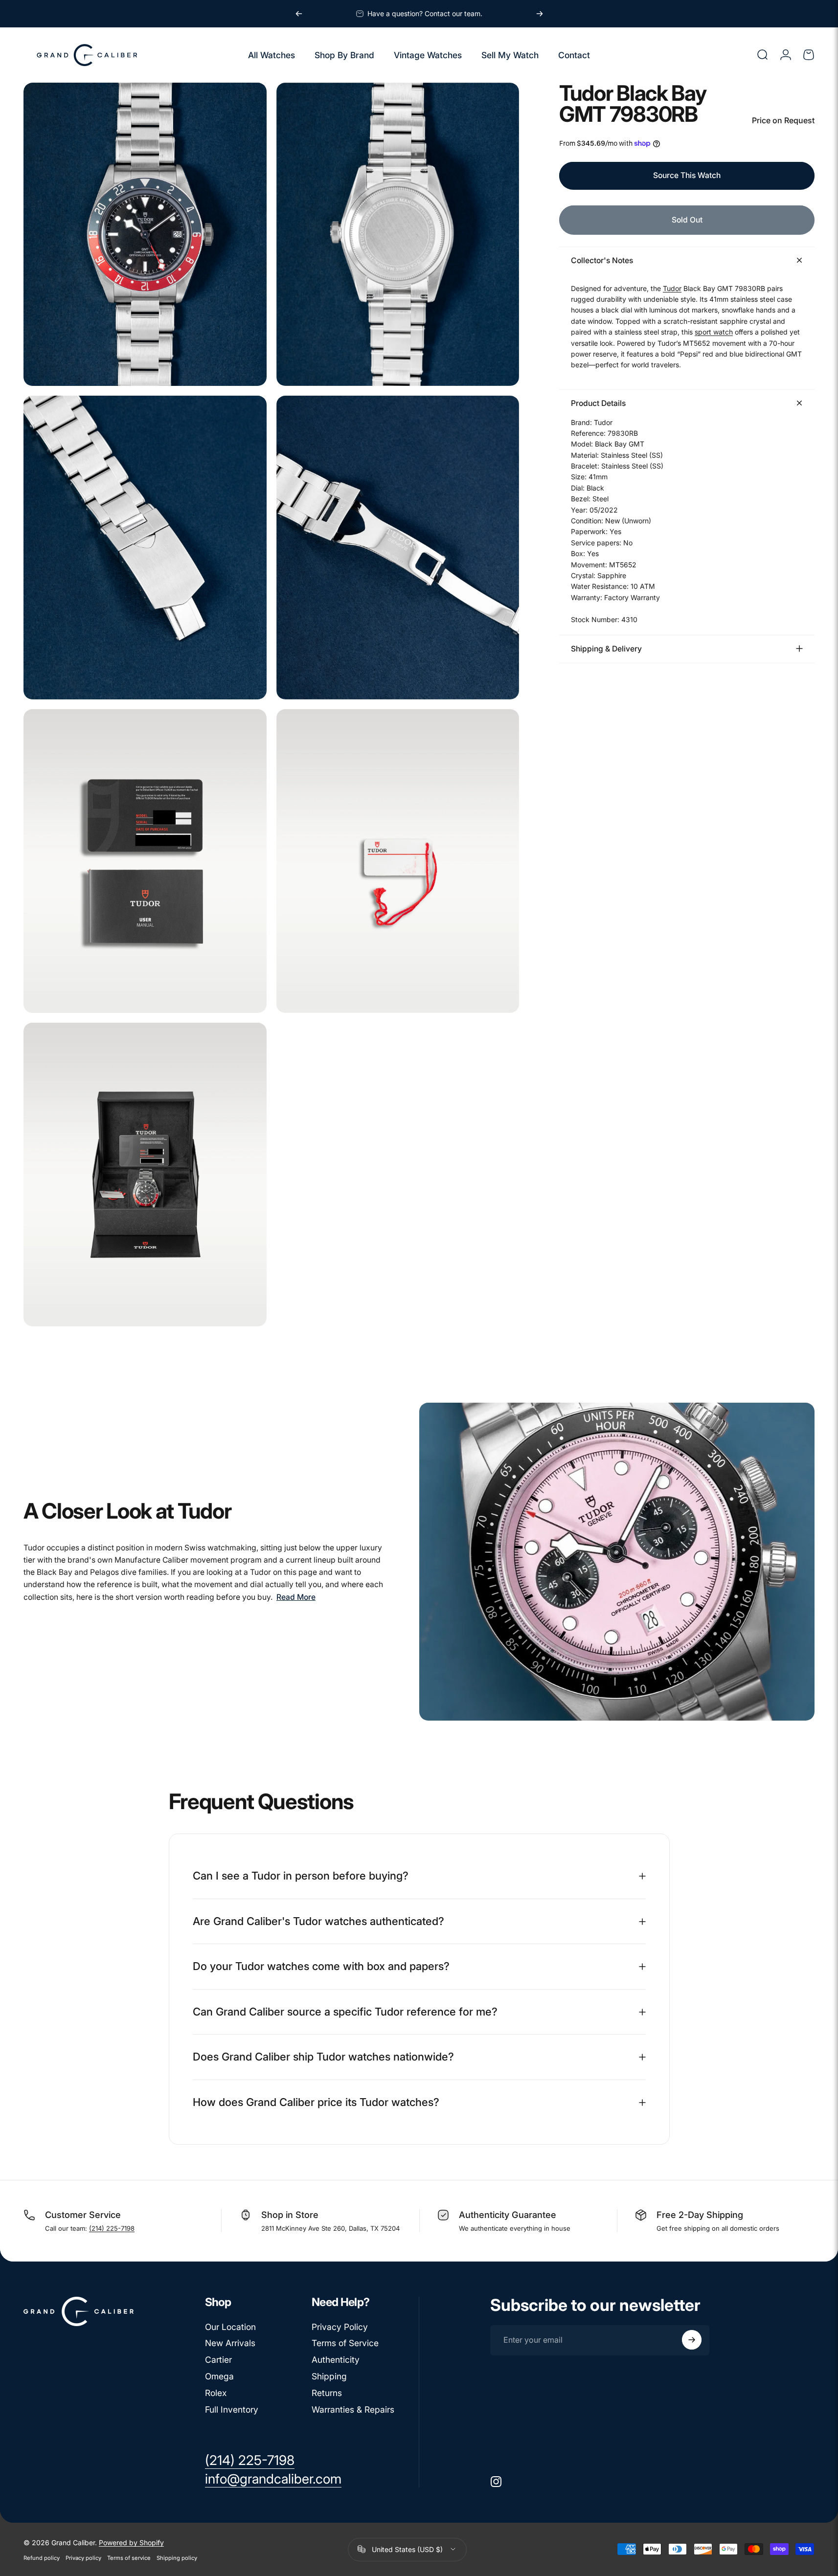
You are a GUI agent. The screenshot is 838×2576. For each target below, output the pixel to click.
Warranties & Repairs (353, 2409)
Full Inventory (232, 2409)
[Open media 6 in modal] (398, 861)
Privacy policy (83, 2557)
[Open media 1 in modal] (145, 235)
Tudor (672, 288)
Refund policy (42, 2557)
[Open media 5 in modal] (145, 861)
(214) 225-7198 (112, 2228)
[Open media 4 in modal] (398, 548)
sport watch (714, 332)
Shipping (329, 2376)
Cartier (218, 2360)
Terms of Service (345, 2343)
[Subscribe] (692, 2340)
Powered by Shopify (131, 2542)
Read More (296, 1597)
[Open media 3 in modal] (145, 548)
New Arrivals (230, 2343)
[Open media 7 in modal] (145, 1175)
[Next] (540, 14)
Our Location (230, 2327)
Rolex (216, 2393)
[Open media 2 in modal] (398, 235)
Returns (327, 2393)
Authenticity (336, 2360)
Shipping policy (177, 2557)
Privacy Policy (340, 2327)
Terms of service (129, 2557)
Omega (219, 2376)
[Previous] (299, 14)
